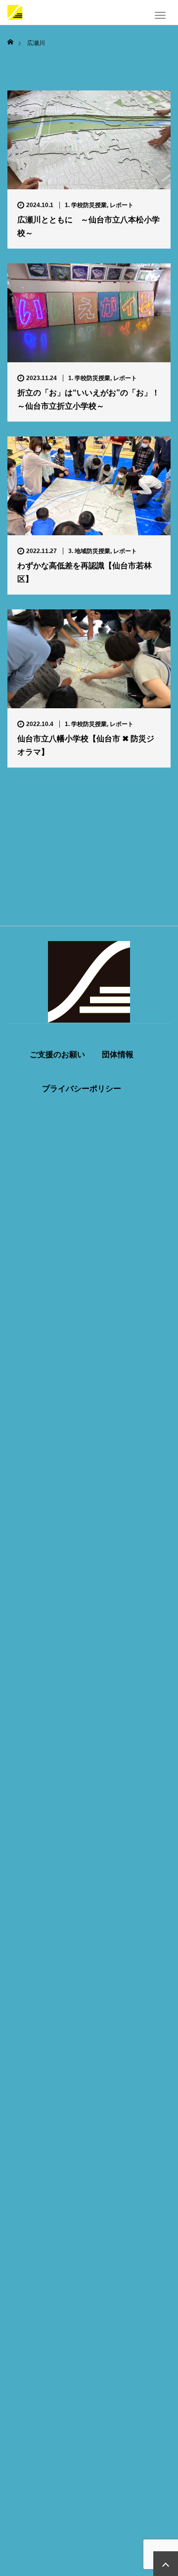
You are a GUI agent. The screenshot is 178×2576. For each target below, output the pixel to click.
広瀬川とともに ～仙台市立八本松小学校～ (89, 226)
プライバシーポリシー (82, 1089)
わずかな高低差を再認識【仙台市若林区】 (85, 572)
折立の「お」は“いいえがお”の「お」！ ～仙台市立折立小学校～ (89, 399)
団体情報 (118, 1055)
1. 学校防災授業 (86, 205)
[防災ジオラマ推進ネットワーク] (15, 11)
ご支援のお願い (57, 1055)
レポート (122, 205)
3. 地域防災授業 (89, 551)
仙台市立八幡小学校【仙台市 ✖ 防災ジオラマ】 (86, 745)
